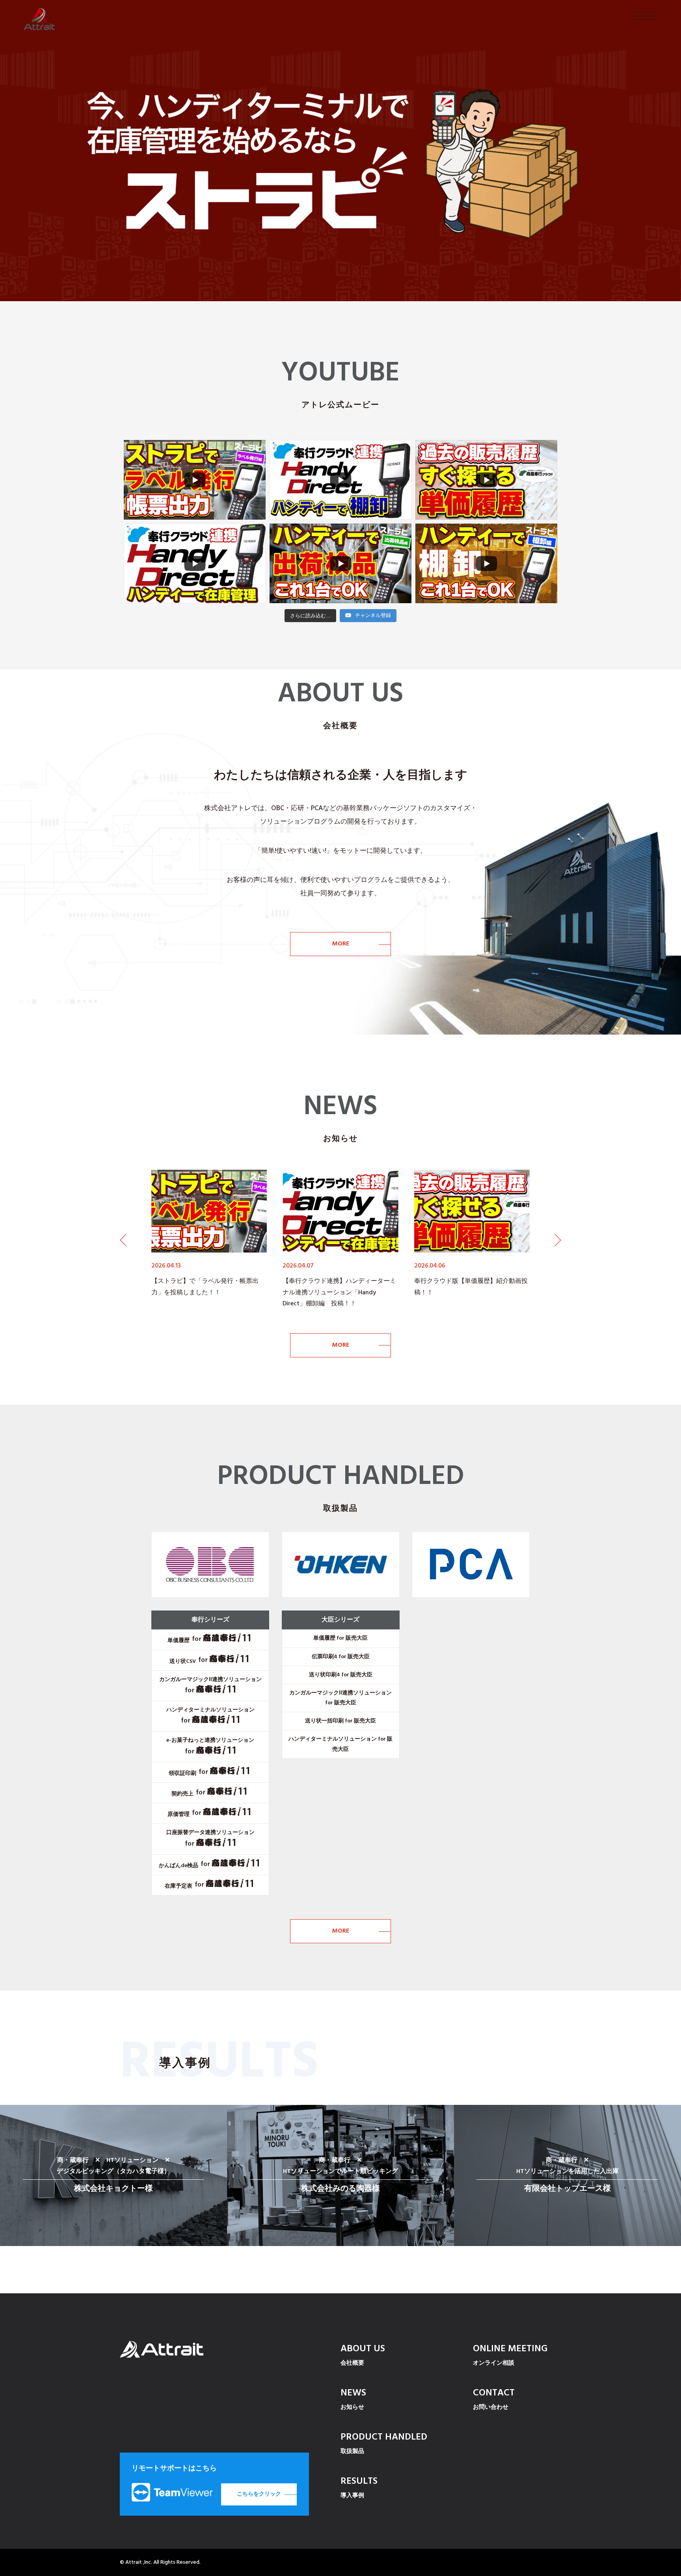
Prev (123, 1240)
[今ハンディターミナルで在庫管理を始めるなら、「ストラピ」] (340, 151)
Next (558, 1240)
